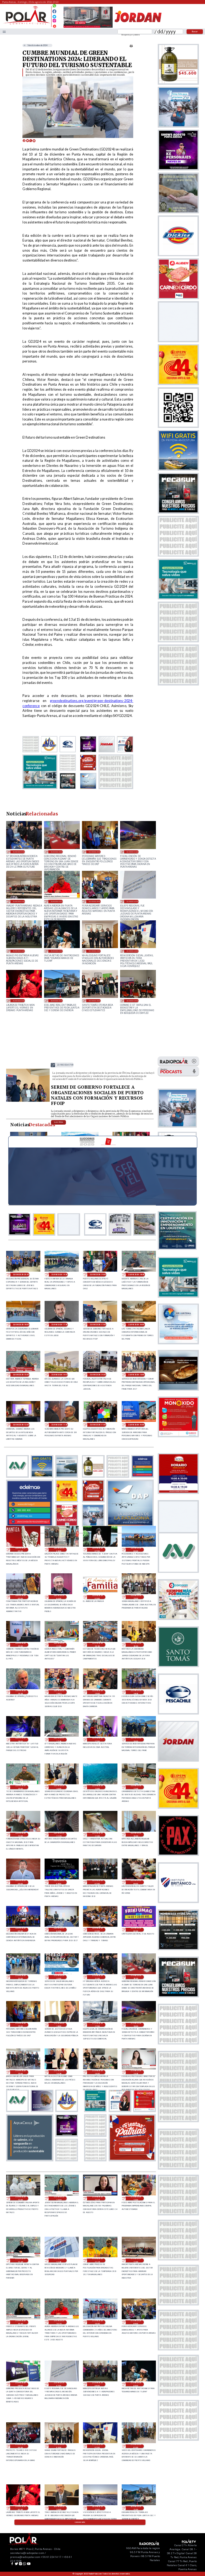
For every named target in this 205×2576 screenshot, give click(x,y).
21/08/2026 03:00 (95, 951)
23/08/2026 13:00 (136, 1375)
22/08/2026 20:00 (136, 1645)
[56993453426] (54, 7)
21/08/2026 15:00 (21, 2072)
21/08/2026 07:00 (133, 901)
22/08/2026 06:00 (136, 1882)
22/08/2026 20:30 (97, 1645)
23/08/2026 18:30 (136, 1275)
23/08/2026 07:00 (97, 1550)
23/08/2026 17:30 (59, 1325)
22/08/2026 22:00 (21, 1645)
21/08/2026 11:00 (19, 901)
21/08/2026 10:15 (57, 901)
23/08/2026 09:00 (21, 1550)
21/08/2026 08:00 (21, 2384)
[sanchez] (132, 2159)
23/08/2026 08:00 (59, 1550)
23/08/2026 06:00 (136, 1550)
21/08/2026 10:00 (97, 2322)
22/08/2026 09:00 (21, 1882)
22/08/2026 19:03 (59, 1692)
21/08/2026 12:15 (97, 2198)
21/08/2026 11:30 (59, 2260)
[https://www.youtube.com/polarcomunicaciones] (54, 25)
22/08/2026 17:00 (97, 1740)
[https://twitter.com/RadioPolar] (54, 15)
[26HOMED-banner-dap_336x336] (130, 1525)
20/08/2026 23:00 (59, 2508)
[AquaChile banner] (30, 2159)
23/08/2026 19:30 (59, 1275)
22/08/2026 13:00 (97, 1787)
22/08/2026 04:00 (59, 1930)
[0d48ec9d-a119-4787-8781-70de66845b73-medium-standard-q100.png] (27, 24)
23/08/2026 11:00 (98, 1425)
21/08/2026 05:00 (57, 951)
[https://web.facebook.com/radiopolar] (54, 11)
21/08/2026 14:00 (97, 2072)
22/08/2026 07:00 (97, 1882)
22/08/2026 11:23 (59, 1835)
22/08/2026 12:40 (136, 1787)
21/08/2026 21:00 (19, 852)
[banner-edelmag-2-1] (30, 1525)
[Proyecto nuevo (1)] (138, 27)
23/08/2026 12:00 (21, 1425)
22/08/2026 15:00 (21, 1787)
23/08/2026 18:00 (21, 1325)
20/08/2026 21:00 (57, 1001)
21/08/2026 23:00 (21, 1977)
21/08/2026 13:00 (21, 2198)
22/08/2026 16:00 (136, 1740)
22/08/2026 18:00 (21, 1740)
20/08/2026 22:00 (97, 2508)
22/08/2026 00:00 (136, 1930)
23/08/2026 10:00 (136, 1425)
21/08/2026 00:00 (19, 1001)
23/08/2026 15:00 (21, 1375)
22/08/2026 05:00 (21, 1930)
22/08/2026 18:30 (136, 1692)
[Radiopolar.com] (4, 32)
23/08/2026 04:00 (59, 1597)
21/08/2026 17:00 (97, 2025)
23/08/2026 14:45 (59, 1375)
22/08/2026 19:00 (97, 1692)
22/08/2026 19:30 (21, 1692)
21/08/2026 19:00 (95, 852)
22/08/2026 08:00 (59, 1882)
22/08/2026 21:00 (59, 1645)
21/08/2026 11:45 (21, 2260)
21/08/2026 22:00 (59, 1977)
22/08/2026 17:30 (59, 1740)
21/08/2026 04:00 (21, 2446)
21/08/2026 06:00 (19, 951)
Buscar (195, 31)
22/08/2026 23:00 (136, 1597)
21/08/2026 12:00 (136, 2198)
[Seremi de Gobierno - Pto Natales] (28, 1101)
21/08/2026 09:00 (95, 901)
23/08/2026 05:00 (21, 1597)
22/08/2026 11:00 (97, 1835)
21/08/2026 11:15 (97, 2260)
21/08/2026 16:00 (133, 852)
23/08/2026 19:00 (98, 1275)
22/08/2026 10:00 (136, 1835)
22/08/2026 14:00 (59, 1787)
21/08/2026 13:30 (136, 2072)
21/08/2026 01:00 (136, 2446)
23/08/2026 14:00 (98, 1375)
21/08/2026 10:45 (21, 2322)
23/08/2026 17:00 (65, 1065)
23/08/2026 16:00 (136, 1325)
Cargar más (80, 2522)
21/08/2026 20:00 (57, 852)
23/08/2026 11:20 (59, 1425)
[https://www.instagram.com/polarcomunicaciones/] (54, 21)
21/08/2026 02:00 (133, 951)
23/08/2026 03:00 (97, 1597)
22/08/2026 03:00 (97, 1930)
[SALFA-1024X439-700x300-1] (88, 27)
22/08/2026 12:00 (21, 1835)
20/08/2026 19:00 (133, 1001)
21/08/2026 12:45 (59, 2198)
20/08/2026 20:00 (95, 1001)
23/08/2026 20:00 (21, 1275)
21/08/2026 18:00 (59, 2025)
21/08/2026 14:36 (59, 2072)
